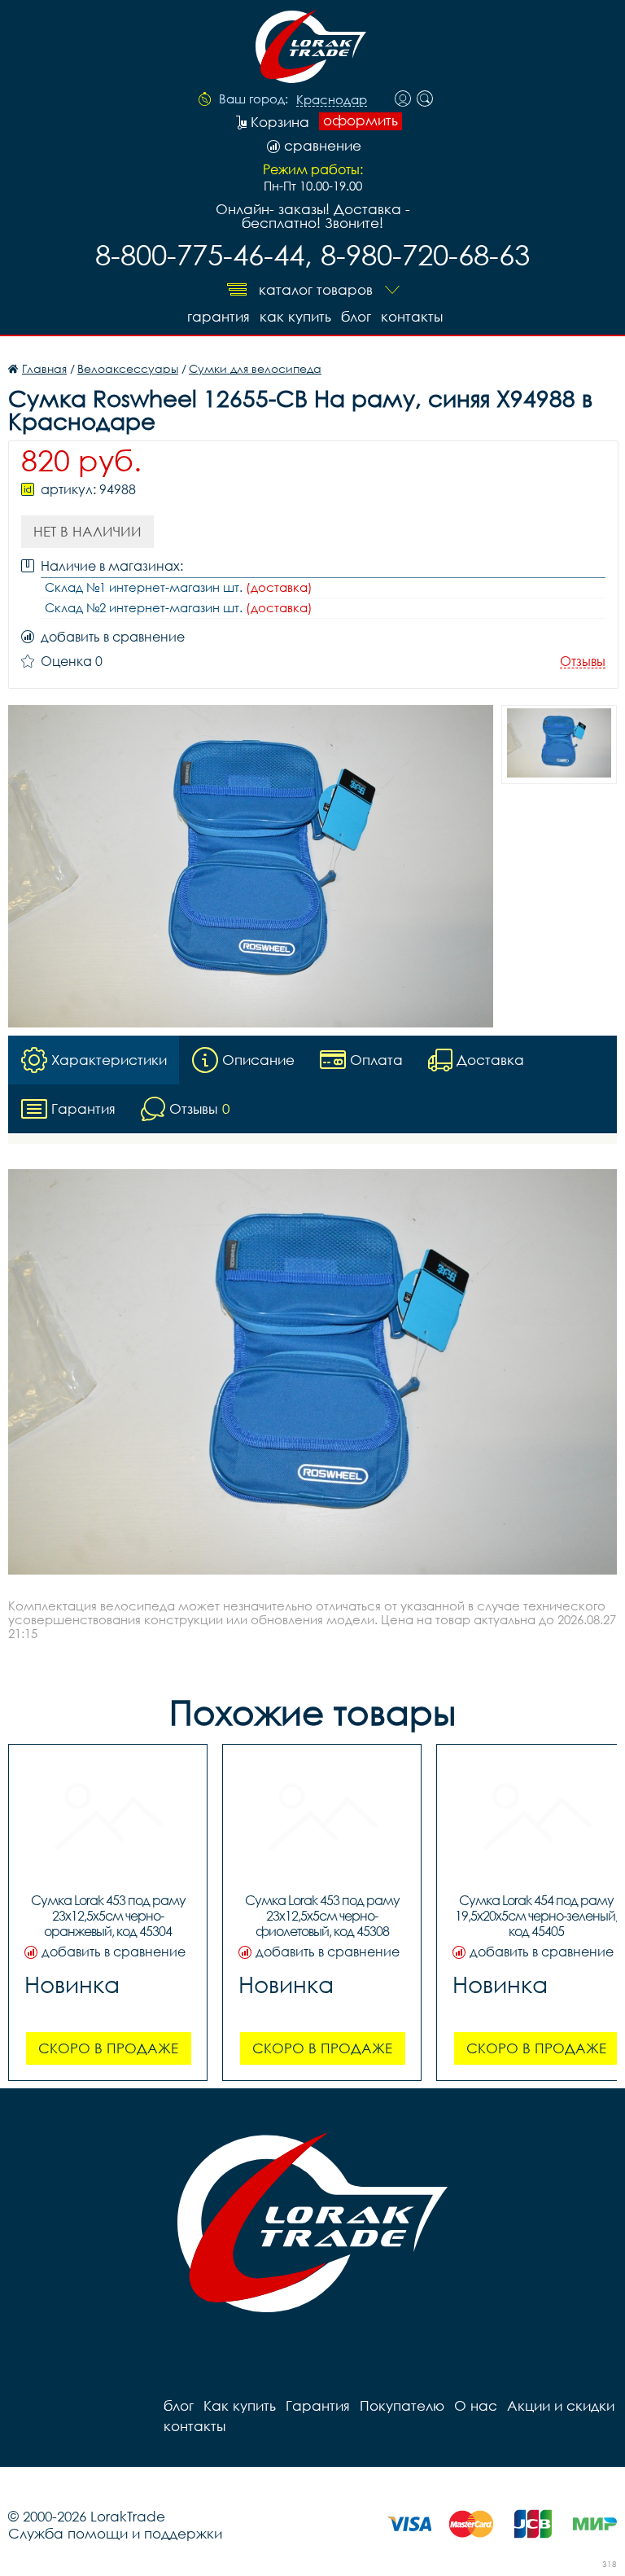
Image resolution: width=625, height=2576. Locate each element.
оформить (361, 120)
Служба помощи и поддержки (115, 2533)
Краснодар (332, 100)
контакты (412, 316)
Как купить (295, 316)
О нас (476, 2405)
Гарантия (219, 316)
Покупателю (402, 2405)
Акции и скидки (561, 2405)
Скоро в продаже (108, 2048)
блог (356, 316)
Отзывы (583, 662)
